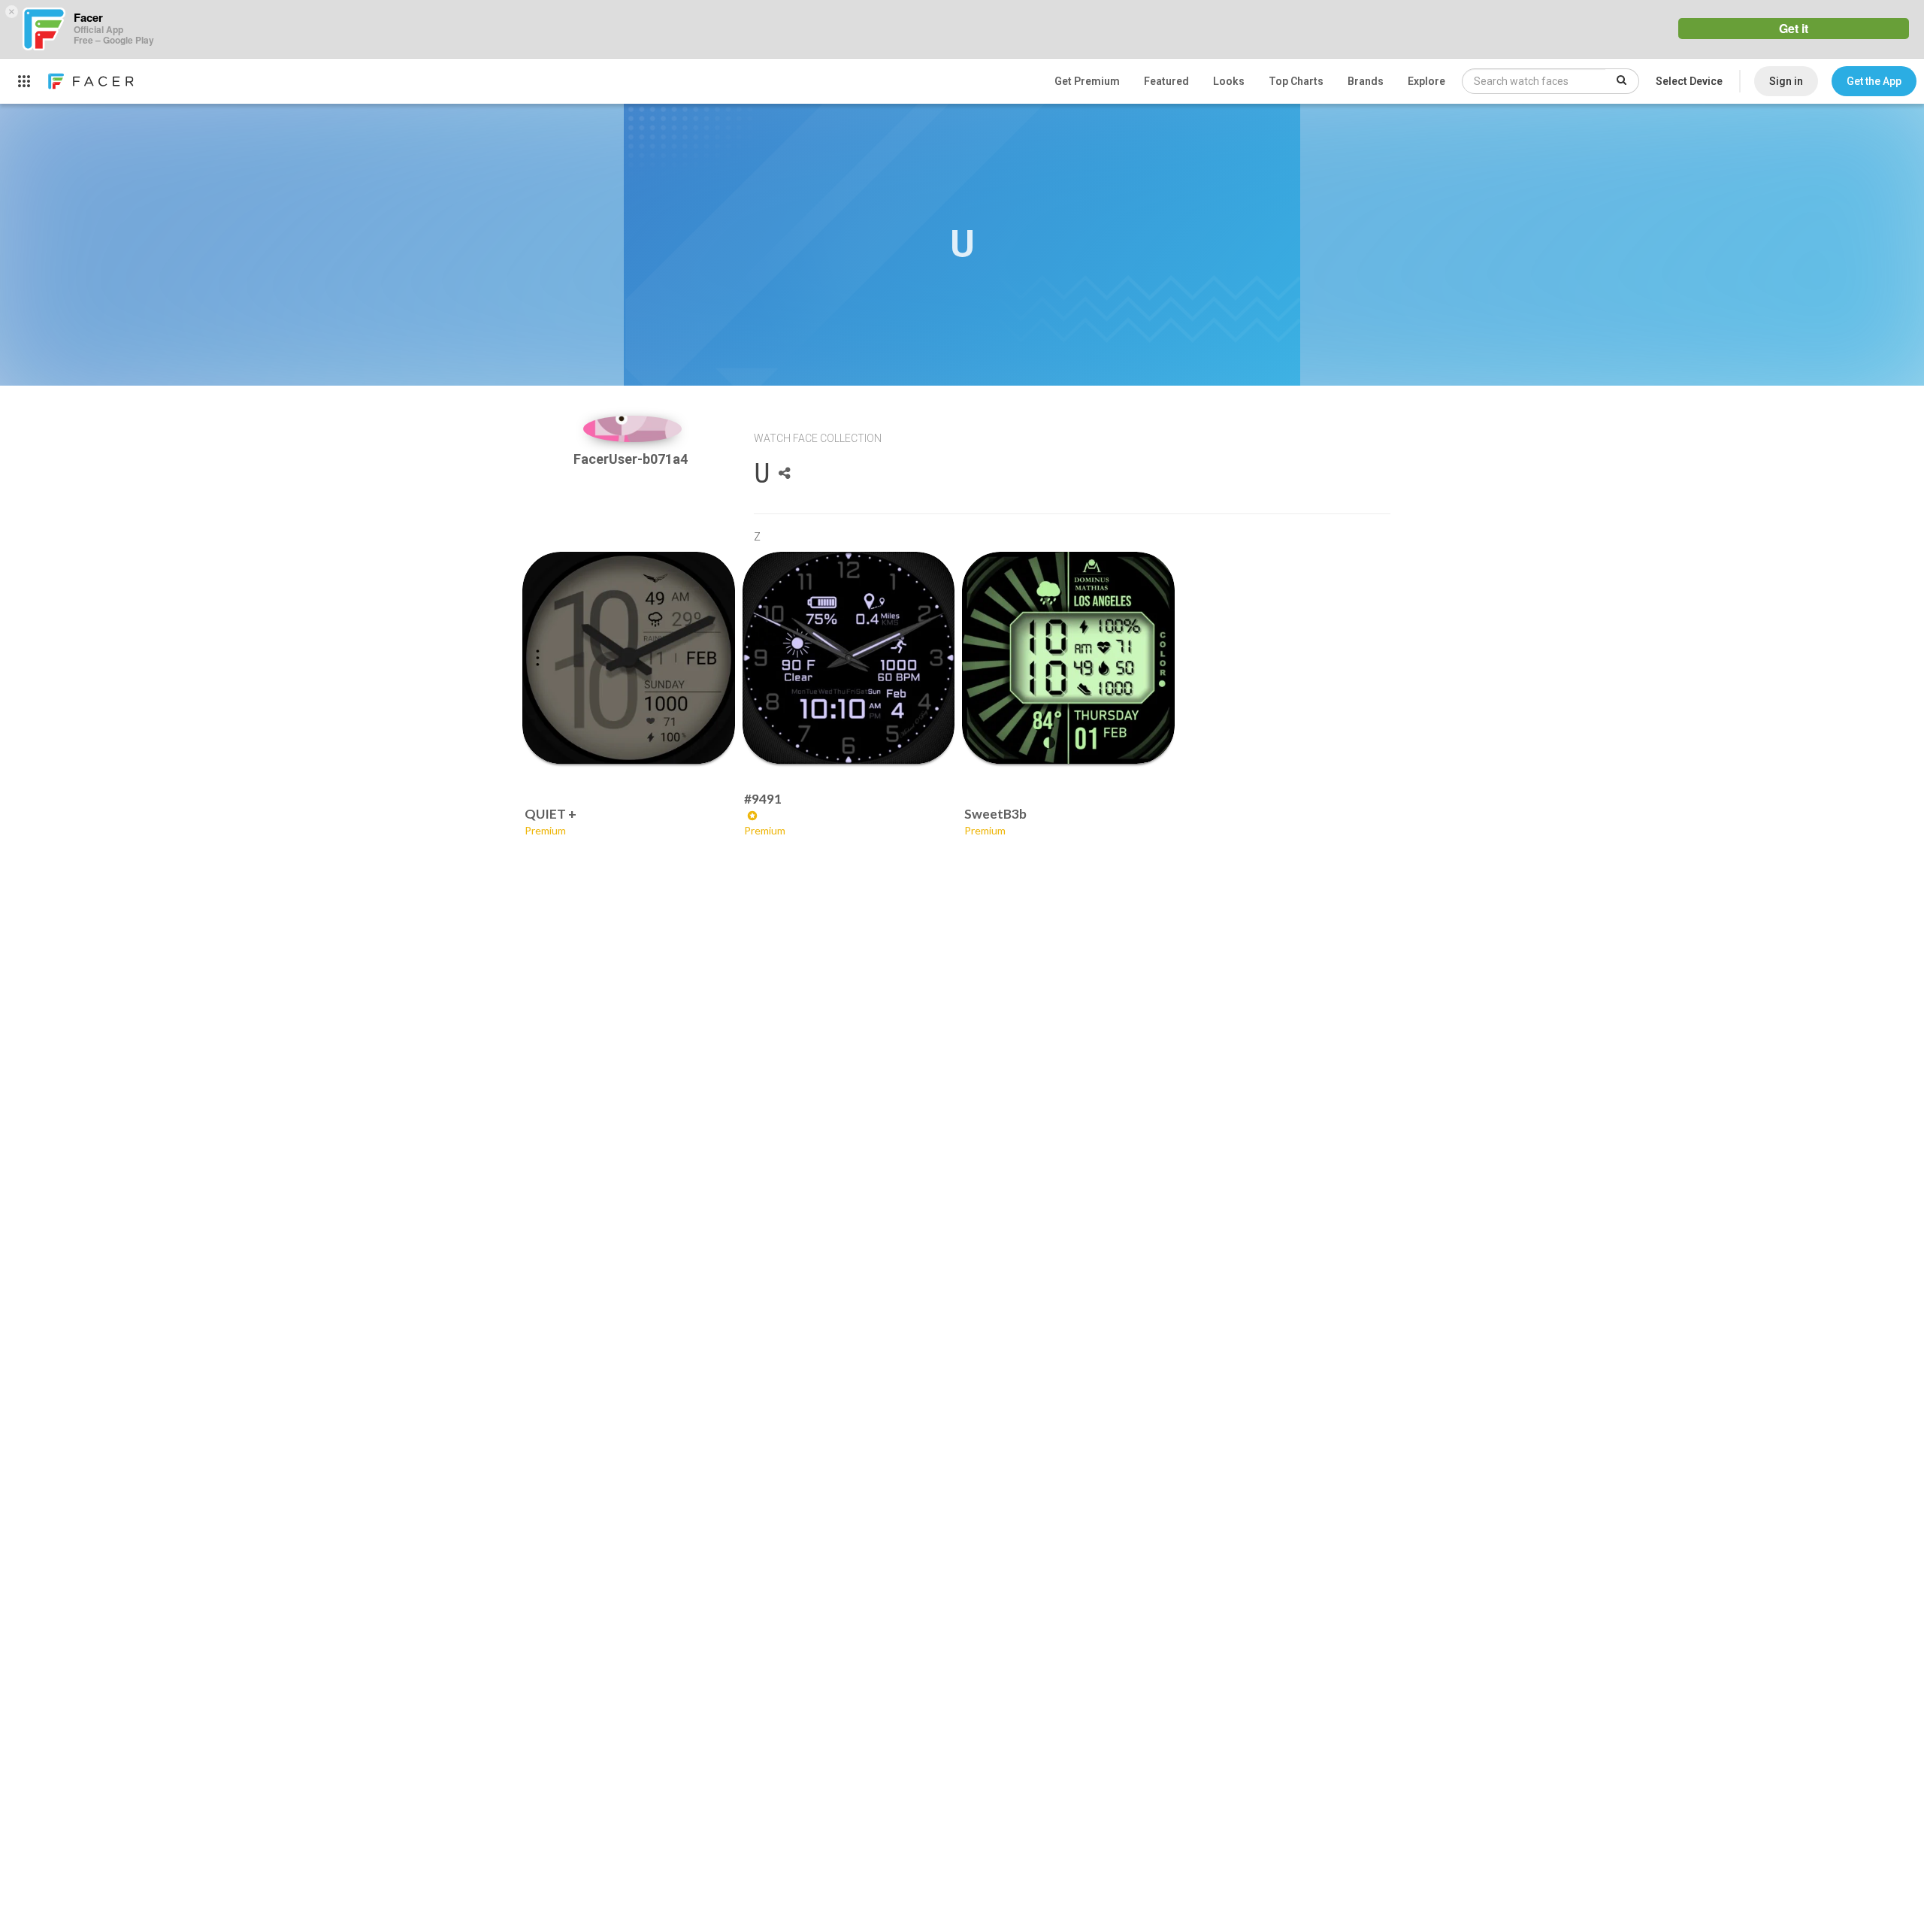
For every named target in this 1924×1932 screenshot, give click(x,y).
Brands (1366, 81)
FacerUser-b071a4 (632, 459)
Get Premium (1087, 81)
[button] (1874, 81)
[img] (632, 429)
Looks (1229, 81)
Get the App (1874, 81)
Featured (1166, 81)
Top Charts (1296, 81)
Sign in (1786, 81)
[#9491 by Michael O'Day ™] (849, 658)
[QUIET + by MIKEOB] (629, 658)
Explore (1426, 81)
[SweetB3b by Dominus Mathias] (1068, 658)
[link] (90, 81)
